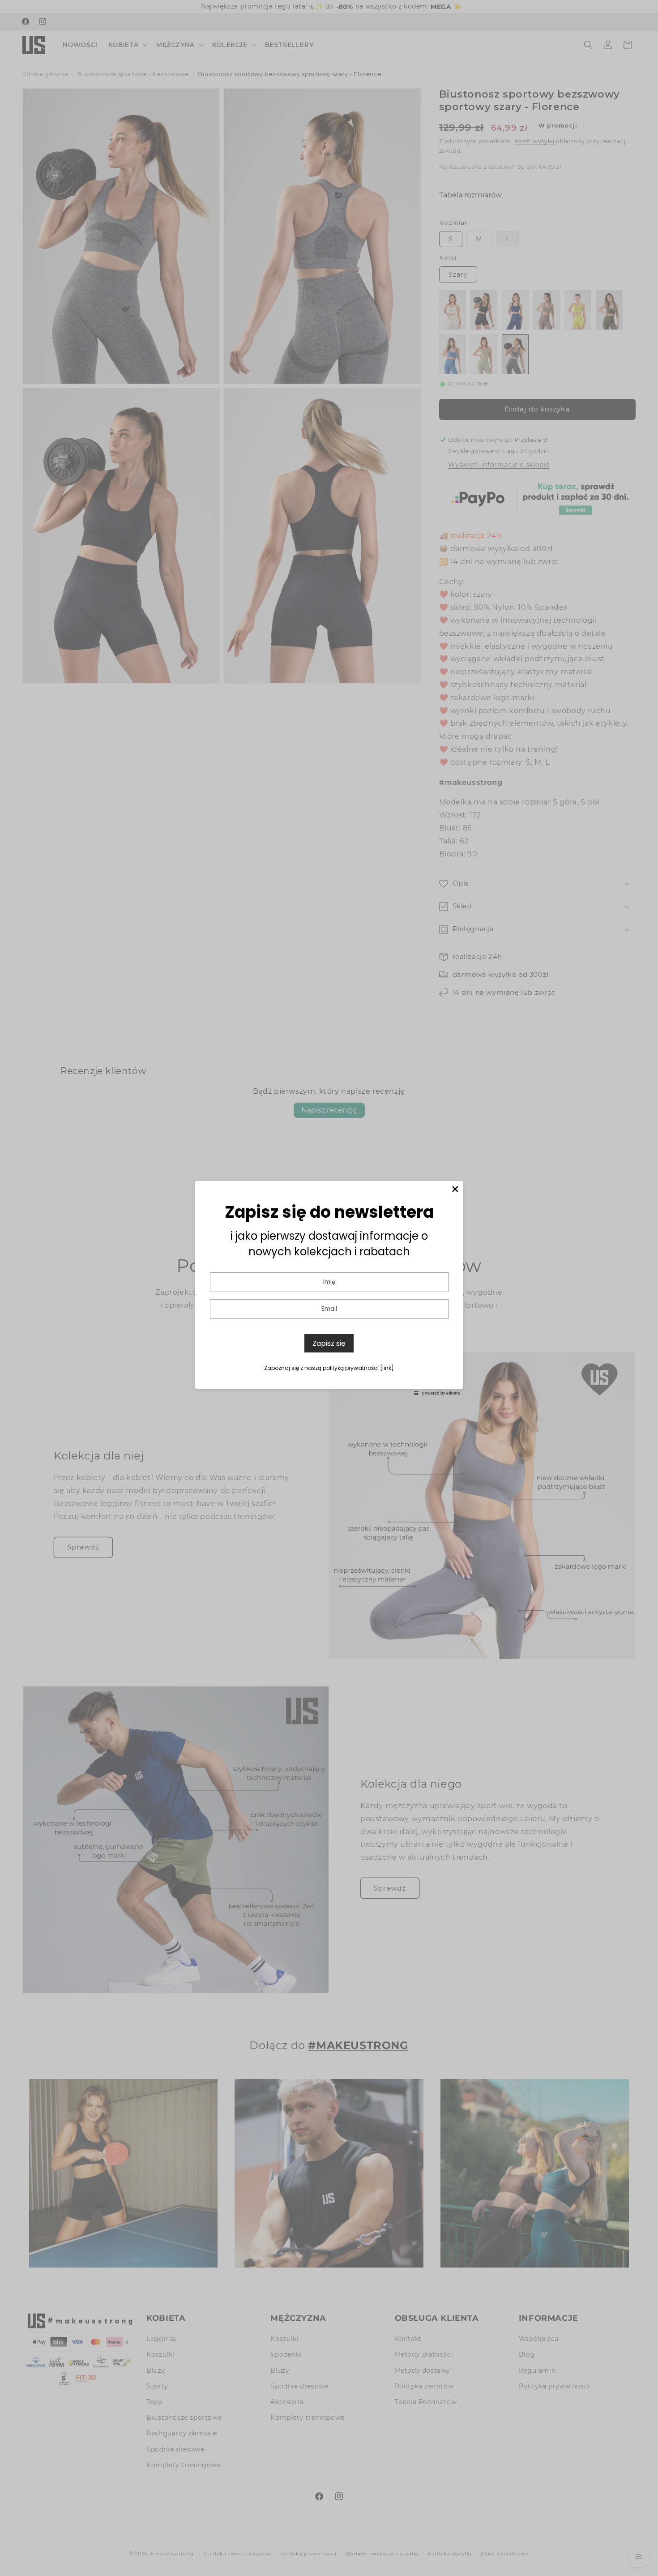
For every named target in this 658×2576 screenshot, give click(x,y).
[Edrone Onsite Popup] (329, 1288)
